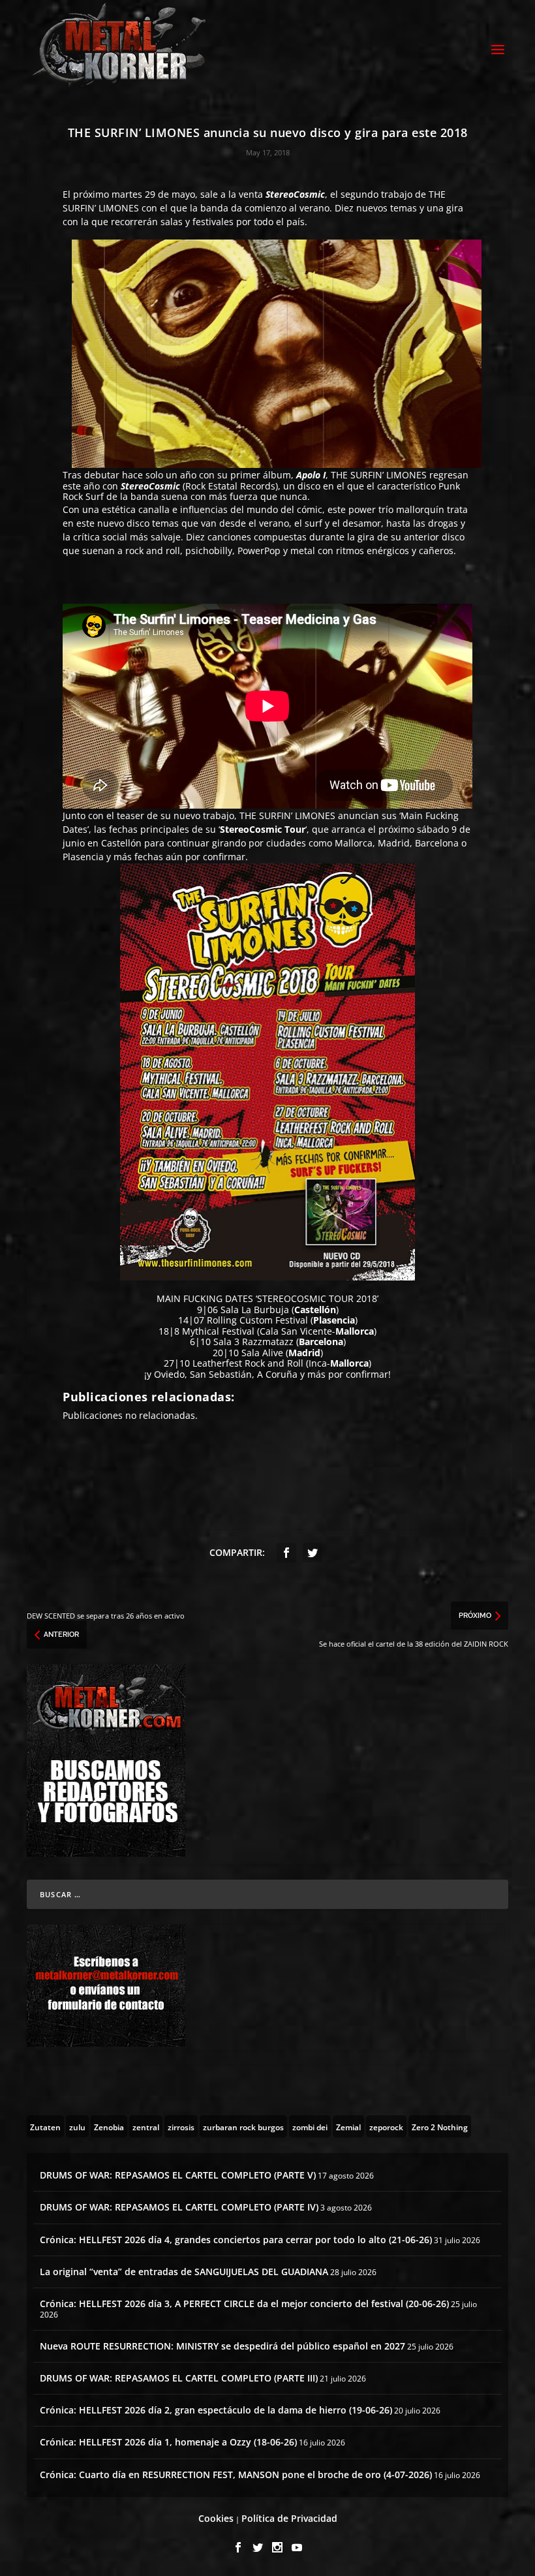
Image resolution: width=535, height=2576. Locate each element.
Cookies (216, 2518)
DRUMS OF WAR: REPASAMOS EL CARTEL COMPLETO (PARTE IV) (179, 2207)
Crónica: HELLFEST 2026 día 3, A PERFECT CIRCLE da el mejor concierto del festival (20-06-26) (244, 2304)
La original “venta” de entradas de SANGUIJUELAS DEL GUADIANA (184, 2272)
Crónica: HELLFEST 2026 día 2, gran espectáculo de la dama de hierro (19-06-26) (216, 2410)
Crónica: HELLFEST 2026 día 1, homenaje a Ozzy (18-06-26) (168, 2442)
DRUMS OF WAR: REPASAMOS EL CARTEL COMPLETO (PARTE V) (178, 2175)
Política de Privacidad (289, 2518)
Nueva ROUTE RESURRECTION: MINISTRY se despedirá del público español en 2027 (222, 2346)
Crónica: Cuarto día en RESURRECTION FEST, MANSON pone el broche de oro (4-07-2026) (236, 2475)
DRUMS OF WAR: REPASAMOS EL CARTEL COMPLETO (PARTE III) (179, 2378)
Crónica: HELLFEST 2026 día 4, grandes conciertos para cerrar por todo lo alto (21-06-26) (236, 2240)
